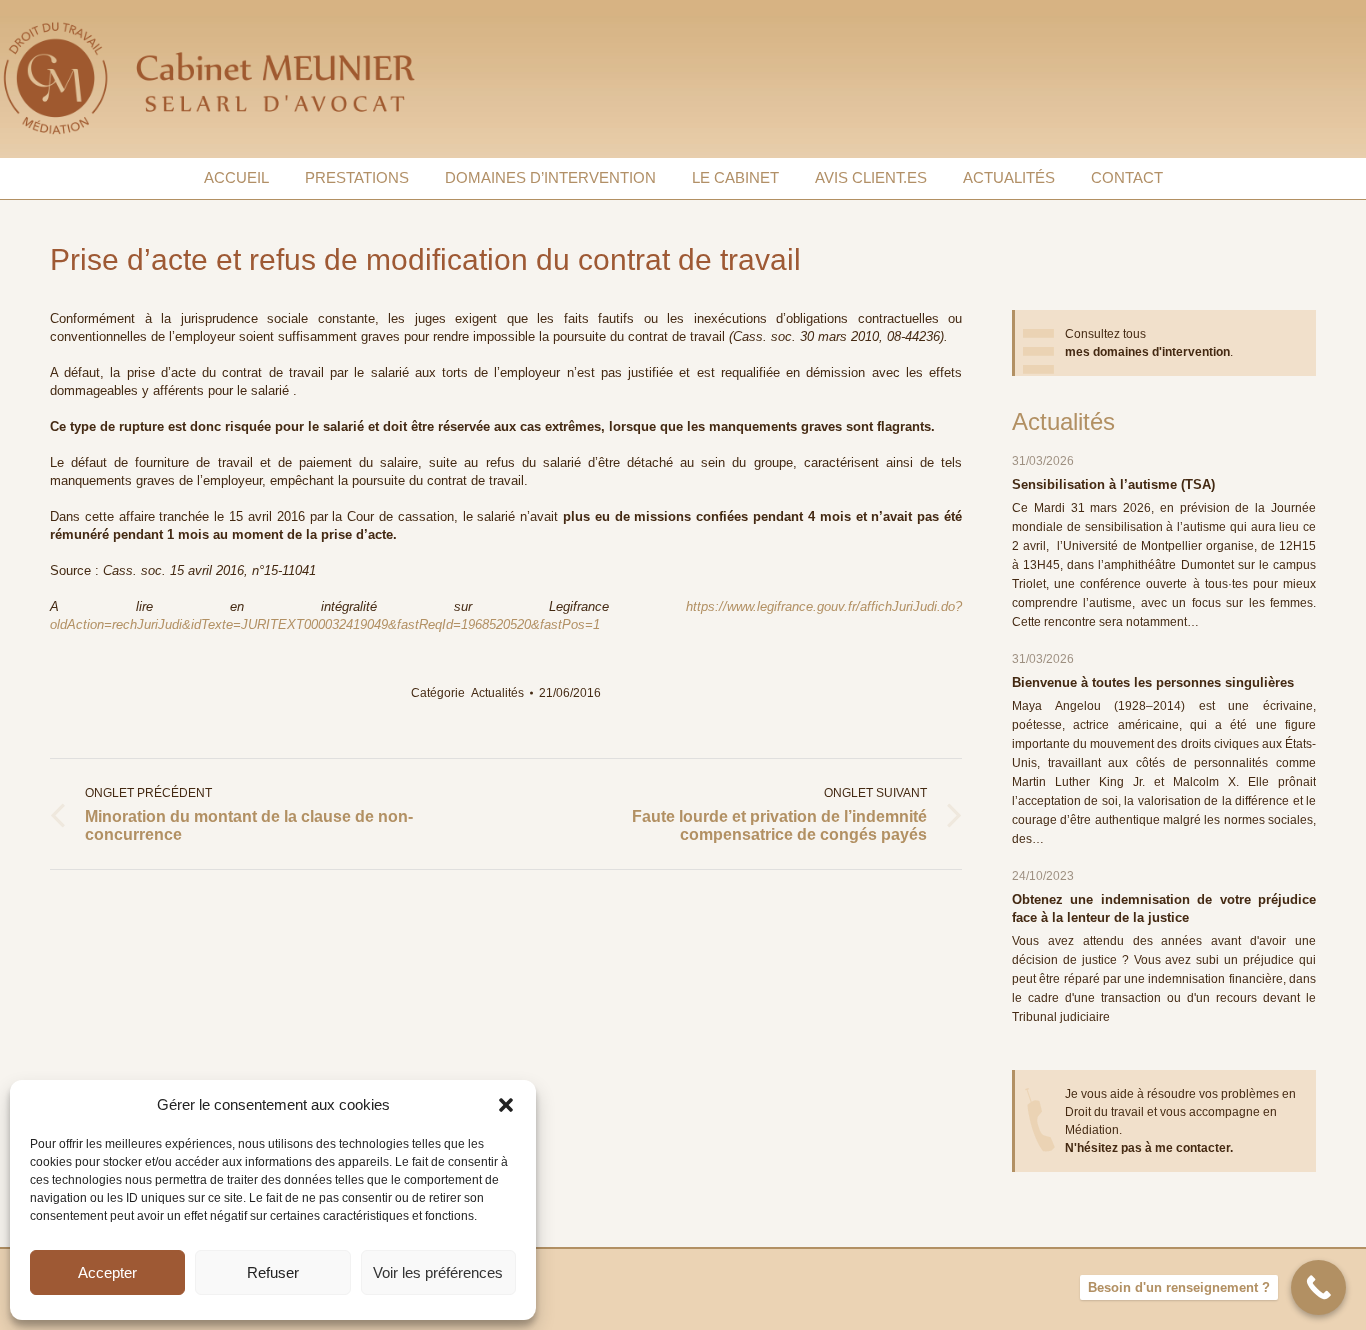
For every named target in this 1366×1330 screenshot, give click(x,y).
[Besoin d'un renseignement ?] (1318, 1287)
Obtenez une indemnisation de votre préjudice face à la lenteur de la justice (1164, 908)
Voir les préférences (438, 1272)
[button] (506, 1105)
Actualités (497, 693)
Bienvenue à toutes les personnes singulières (1153, 682)
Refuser (273, 1272)
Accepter (107, 1272)
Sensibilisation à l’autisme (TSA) (1113, 484)
